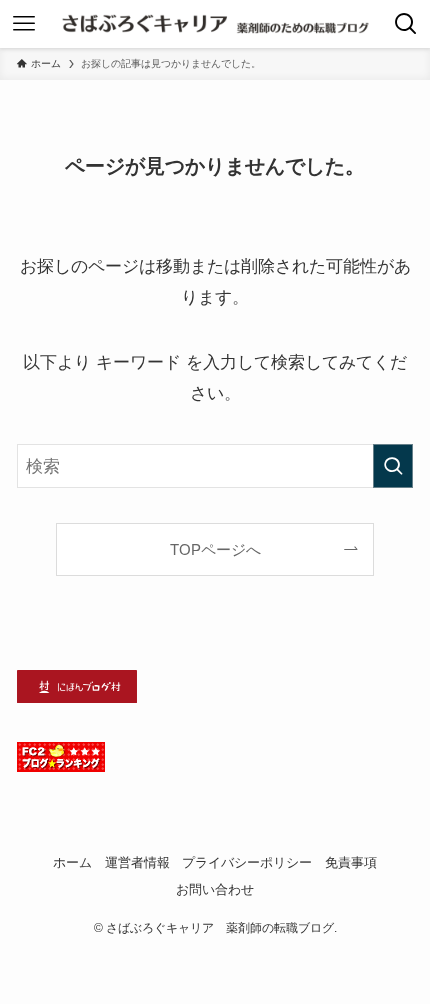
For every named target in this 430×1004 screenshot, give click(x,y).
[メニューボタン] (24, 24)
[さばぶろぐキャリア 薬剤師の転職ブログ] (214, 24)
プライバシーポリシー (247, 862)
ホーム (72, 862)
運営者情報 (137, 862)
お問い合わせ (215, 889)
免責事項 (351, 862)
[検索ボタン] (406, 24)
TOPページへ (215, 549)
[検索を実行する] (393, 466)
